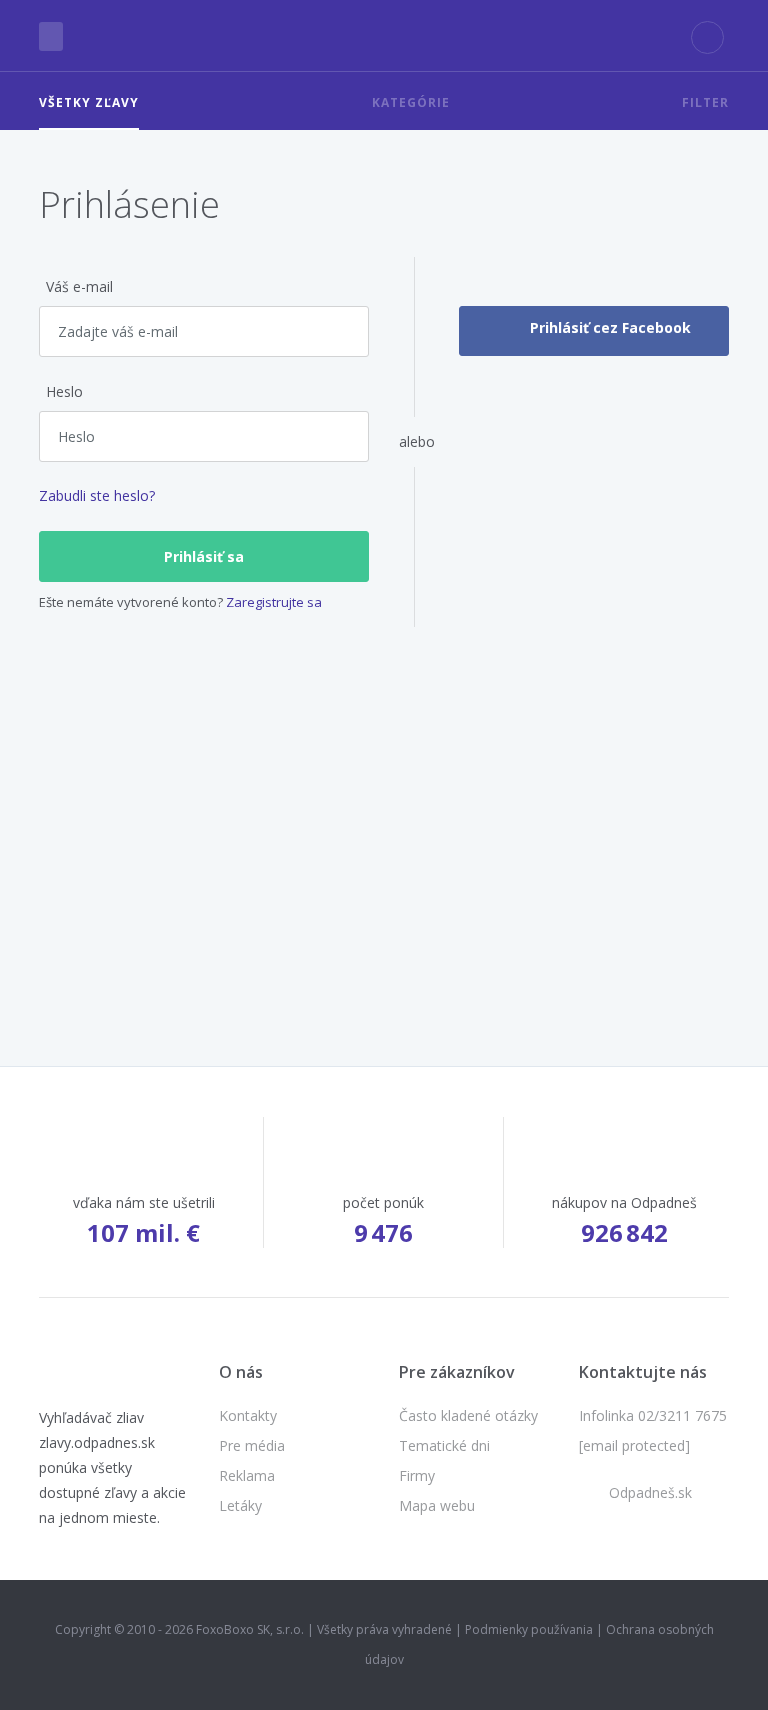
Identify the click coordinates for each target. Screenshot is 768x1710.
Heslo (64, 391)
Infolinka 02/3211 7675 (653, 1415)
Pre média (252, 1445)
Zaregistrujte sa (274, 602)
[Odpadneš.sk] (384, 36)
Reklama (247, 1475)
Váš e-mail (79, 286)
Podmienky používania (529, 1629)
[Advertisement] (384, 806)
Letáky (240, 1505)
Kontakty (248, 1415)
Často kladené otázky (468, 1415)
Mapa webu (437, 1505)
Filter (705, 102)
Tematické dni (444, 1445)
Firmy (417, 1475)
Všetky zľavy (89, 102)
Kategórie (411, 102)
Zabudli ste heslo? (97, 495)
